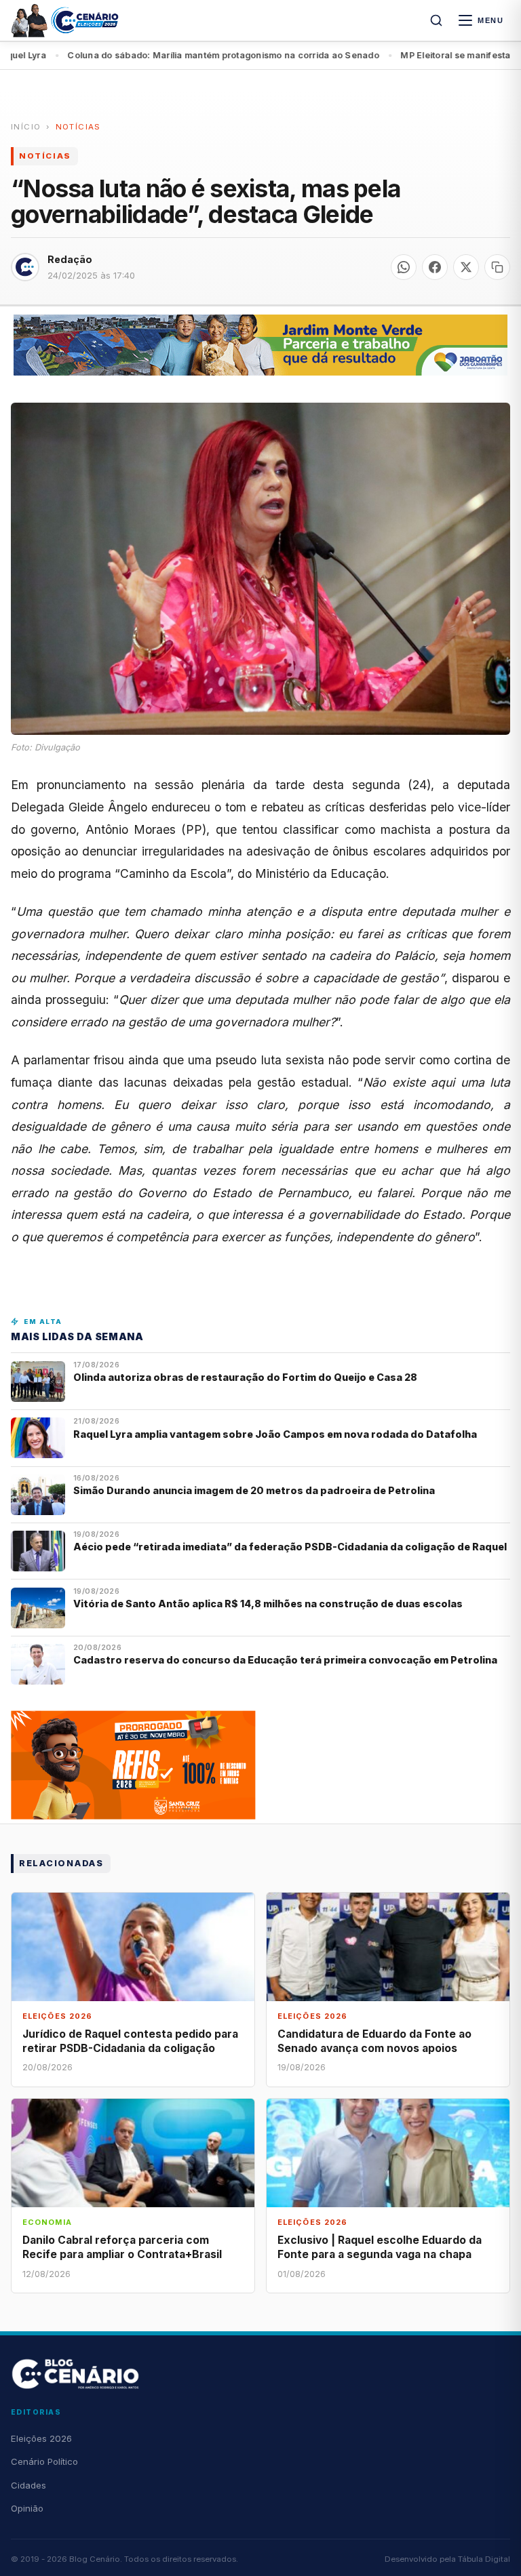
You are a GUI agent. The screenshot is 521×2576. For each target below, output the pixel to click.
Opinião (27, 2508)
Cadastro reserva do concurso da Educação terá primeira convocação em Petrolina (285, 1660)
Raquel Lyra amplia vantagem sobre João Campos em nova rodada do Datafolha (275, 1434)
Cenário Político (44, 2461)
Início (26, 127)
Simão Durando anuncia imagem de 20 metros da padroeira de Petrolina (254, 1490)
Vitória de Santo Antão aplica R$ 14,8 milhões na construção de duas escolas (269, 1604)
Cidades (28, 2485)
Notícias (78, 127)
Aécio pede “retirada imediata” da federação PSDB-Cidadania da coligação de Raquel (290, 1547)
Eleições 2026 (41, 2438)
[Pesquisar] (436, 20)
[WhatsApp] (404, 267)
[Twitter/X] (466, 267)
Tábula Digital (484, 2559)
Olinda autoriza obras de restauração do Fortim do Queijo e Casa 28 (246, 1377)
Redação (70, 259)
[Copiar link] (497, 267)
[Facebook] (435, 267)
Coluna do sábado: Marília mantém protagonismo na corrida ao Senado (165, 55)
